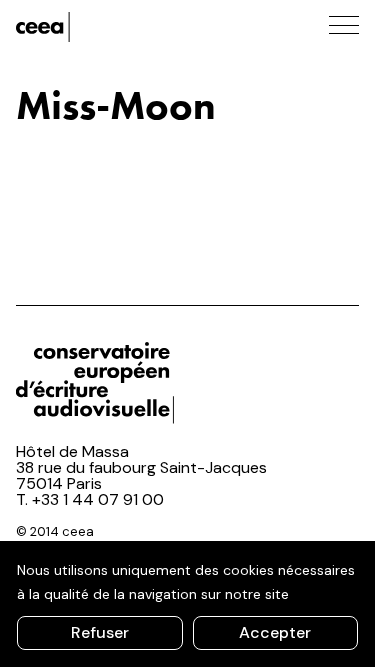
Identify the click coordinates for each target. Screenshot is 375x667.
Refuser (100, 632)
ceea (106, 27)
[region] (187, 604)
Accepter (275, 632)
